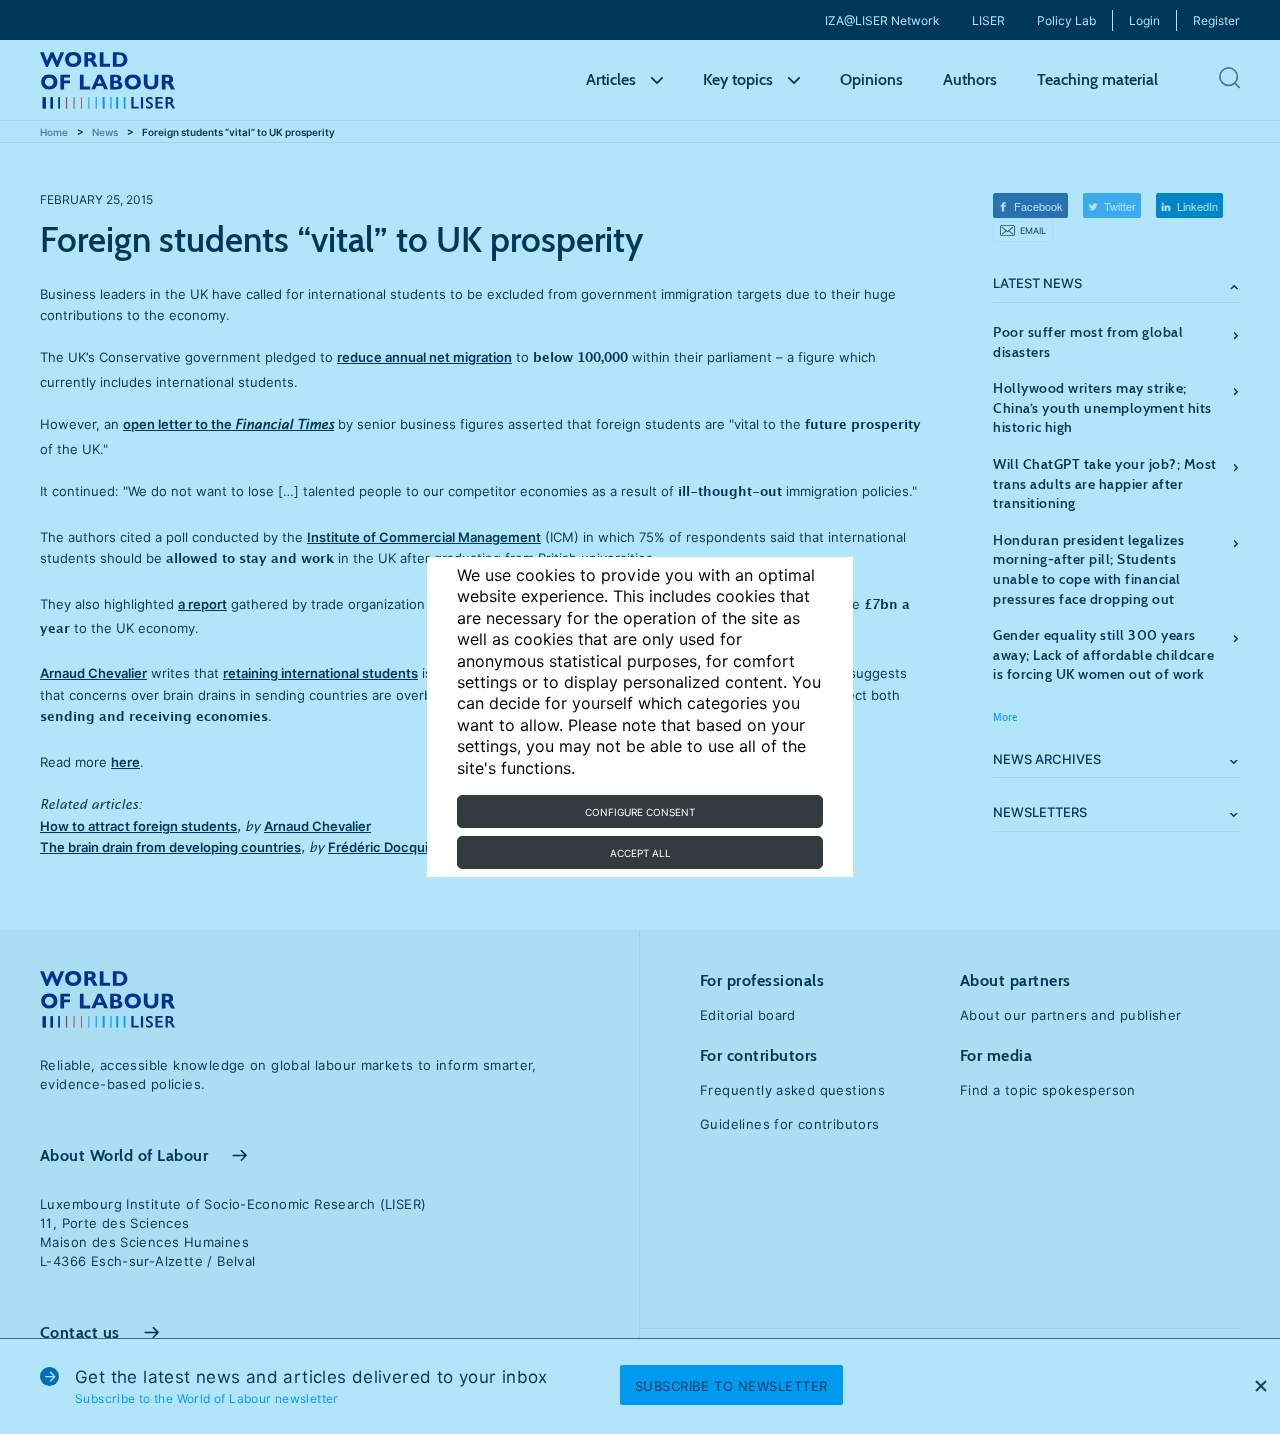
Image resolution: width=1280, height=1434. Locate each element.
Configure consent (640, 812)
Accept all (640, 853)
